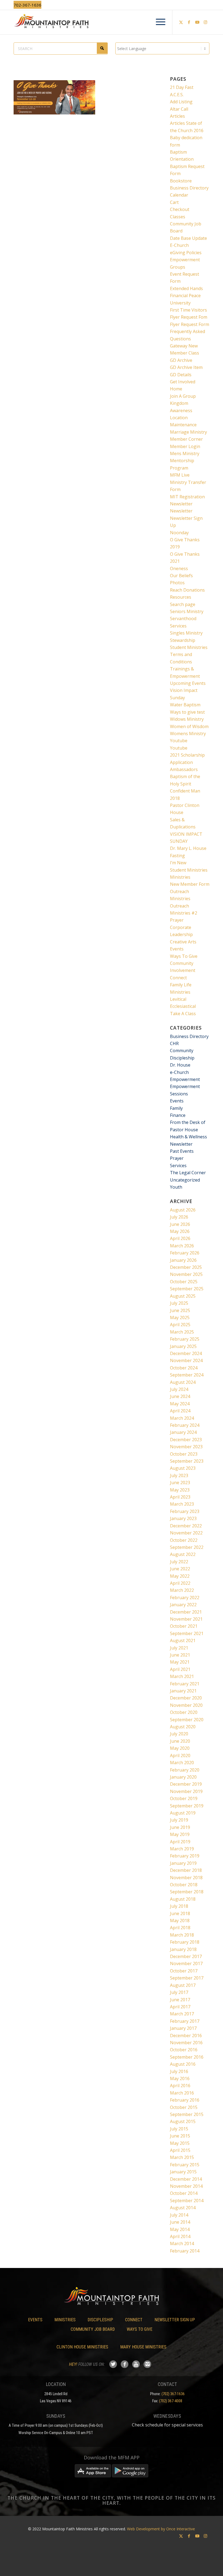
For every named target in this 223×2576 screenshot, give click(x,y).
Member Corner (186, 439)
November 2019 (186, 1791)
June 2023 (180, 1483)
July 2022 (179, 1562)
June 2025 (180, 1310)
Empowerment (185, 1079)
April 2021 (180, 1669)
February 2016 (185, 2100)
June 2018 (180, 1913)
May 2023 (180, 1490)
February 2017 (185, 2021)
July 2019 (179, 1820)
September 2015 (187, 2114)
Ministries (180, 877)
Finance (178, 1115)
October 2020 (184, 1712)
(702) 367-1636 (173, 2394)
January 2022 (183, 1605)
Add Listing (181, 102)
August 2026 (183, 1210)
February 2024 (185, 1425)
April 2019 (180, 1842)
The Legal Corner (188, 1173)
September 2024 (187, 1375)
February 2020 (185, 1770)
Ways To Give (184, 956)
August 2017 (183, 1985)
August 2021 (183, 1640)
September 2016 (187, 2057)
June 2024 (180, 1396)
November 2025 (186, 1274)
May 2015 (180, 2143)
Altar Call (179, 109)
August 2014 (183, 2208)
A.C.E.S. (177, 95)
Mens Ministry (185, 453)
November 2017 (186, 1963)
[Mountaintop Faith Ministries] (112, 22)
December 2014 (186, 2179)
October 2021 (184, 1626)
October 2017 (184, 1971)
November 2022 (186, 1533)
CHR (174, 1043)
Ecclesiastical (183, 1006)
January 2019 (183, 1863)
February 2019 (185, 1856)
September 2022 (187, 1547)
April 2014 (180, 2236)
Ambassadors (184, 769)
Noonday (179, 533)
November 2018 (186, 1878)
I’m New (178, 863)
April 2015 (180, 2150)
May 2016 (180, 2078)
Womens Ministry (188, 734)
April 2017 (180, 2007)
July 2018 (179, 1906)
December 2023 (186, 1440)
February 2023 (185, 1511)
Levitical (178, 999)
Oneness (179, 568)
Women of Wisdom (189, 726)
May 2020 (180, 1748)
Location (179, 418)
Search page (183, 604)
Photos (177, 583)
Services (178, 626)
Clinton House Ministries (82, 2347)
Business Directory (189, 188)
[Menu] (158, 22)
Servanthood (183, 619)
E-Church (179, 245)
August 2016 (183, 2064)
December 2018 (186, 1870)
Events (177, 949)
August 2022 (183, 1554)
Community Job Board (93, 2329)
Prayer (177, 920)
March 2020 (182, 1763)
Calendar (179, 195)
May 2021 (180, 1662)
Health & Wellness (188, 1137)
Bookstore (181, 181)
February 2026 (185, 1253)
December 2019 (186, 1784)
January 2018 (183, 1949)
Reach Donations (187, 590)
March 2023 (182, 1504)
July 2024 (179, 1389)
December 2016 (186, 2036)
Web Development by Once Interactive (161, 2529)
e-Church (179, 1072)
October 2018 (184, 1885)
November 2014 (186, 2186)
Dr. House (180, 1065)
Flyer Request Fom (189, 317)
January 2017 (183, 2028)
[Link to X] (181, 22)
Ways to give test (187, 712)
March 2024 (182, 1418)
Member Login (185, 446)
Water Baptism (185, 705)
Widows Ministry (187, 719)
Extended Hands (186, 288)
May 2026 (180, 1231)
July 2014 (179, 2215)
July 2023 (179, 1475)
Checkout (180, 209)
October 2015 (184, 2107)
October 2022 (184, 1540)
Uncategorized (185, 1180)
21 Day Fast (182, 87)
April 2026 (180, 1238)
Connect (178, 978)
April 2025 (180, 1325)
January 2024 (183, 1432)
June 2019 (180, 1827)
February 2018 (185, 1942)
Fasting (177, 856)
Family (176, 1108)
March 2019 (182, 1849)
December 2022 (186, 1526)
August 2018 (183, 1899)
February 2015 (185, 2165)
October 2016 (184, 2050)
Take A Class (183, 1014)
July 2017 (179, 1992)
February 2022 (185, 1598)
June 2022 (180, 1569)
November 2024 (186, 1360)
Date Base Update (188, 238)
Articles (177, 116)
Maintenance (183, 425)
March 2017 (182, 2014)
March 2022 (182, 1590)
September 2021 (187, 1633)
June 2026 (180, 1224)
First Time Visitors (188, 310)
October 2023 (184, 1454)
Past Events (182, 1151)
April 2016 (180, 2086)
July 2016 (179, 2071)
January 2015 (183, 2172)
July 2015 (179, 2129)
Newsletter (181, 504)
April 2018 (180, 1928)
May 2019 (180, 1834)
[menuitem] (158, 22)
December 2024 (186, 1353)
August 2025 (183, 1296)
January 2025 (183, 1346)
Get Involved (183, 382)
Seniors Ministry (187, 611)
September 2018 (187, 1892)
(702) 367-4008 (171, 2401)
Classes (178, 217)
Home (176, 389)
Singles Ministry (186, 633)
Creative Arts (183, 942)
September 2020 (187, 1720)
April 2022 (180, 1583)
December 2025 (186, 1267)
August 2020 (183, 1727)
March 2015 (182, 2157)
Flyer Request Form (190, 324)
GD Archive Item (186, 367)
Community (182, 1051)
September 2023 (187, 1461)
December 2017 (186, 1956)
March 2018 (182, 1935)
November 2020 (186, 1705)
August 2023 (183, 1468)
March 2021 (182, 1676)
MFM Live (180, 475)
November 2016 (186, 2043)
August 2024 (183, 1382)
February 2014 (185, 2251)
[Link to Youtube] (197, 22)
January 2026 (183, 1260)
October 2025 (184, 1282)
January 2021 (183, 1691)
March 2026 (182, 1246)
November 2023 (186, 1447)
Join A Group (183, 396)
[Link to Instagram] (205, 22)
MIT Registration (187, 497)
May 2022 (180, 1576)
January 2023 (183, 1518)
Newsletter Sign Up (175, 2320)
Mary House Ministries (143, 2347)
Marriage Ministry (188, 432)
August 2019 (183, 1813)
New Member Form (190, 884)
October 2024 (184, 1368)
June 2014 (180, 2222)
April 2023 (180, 1497)
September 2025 (187, 1289)
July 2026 (179, 1217)
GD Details (181, 375)
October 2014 (184, 2193)
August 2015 (183, 2121)
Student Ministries (189, 647)
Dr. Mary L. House (188, 848)
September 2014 (187, 2201)
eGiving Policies (186, 253)
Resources (181, 597)
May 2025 (180, 1317)
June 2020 (180, 1741)
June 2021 (180, 1655)
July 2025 (179, 1303)
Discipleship (182, 1058)
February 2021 (185, 1684)
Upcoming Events (188, 683)
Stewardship (183, 640)
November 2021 (186, 1619)
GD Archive (181, 360)
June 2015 (180, 2136)
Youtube (179, 741)
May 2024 (180, 1404)
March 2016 (182, 2093)
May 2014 (180, 2229)
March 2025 (182, 1332)
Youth (176, 1187)
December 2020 (186, 1698)
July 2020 (179, 1734)
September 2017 (187, 1978)
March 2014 (182, 2243)
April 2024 (180, 1411)
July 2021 (179, 1648)
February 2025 (185, 1339)
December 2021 (186, 1612)
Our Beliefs (181, 576)
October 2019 (184, 1798)
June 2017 (180, 2000)
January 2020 (183, 1777)
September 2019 (187, 1806)
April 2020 (180, 1755)
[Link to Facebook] (189, 22)
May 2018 (180, 1921)
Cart (174, 202)
